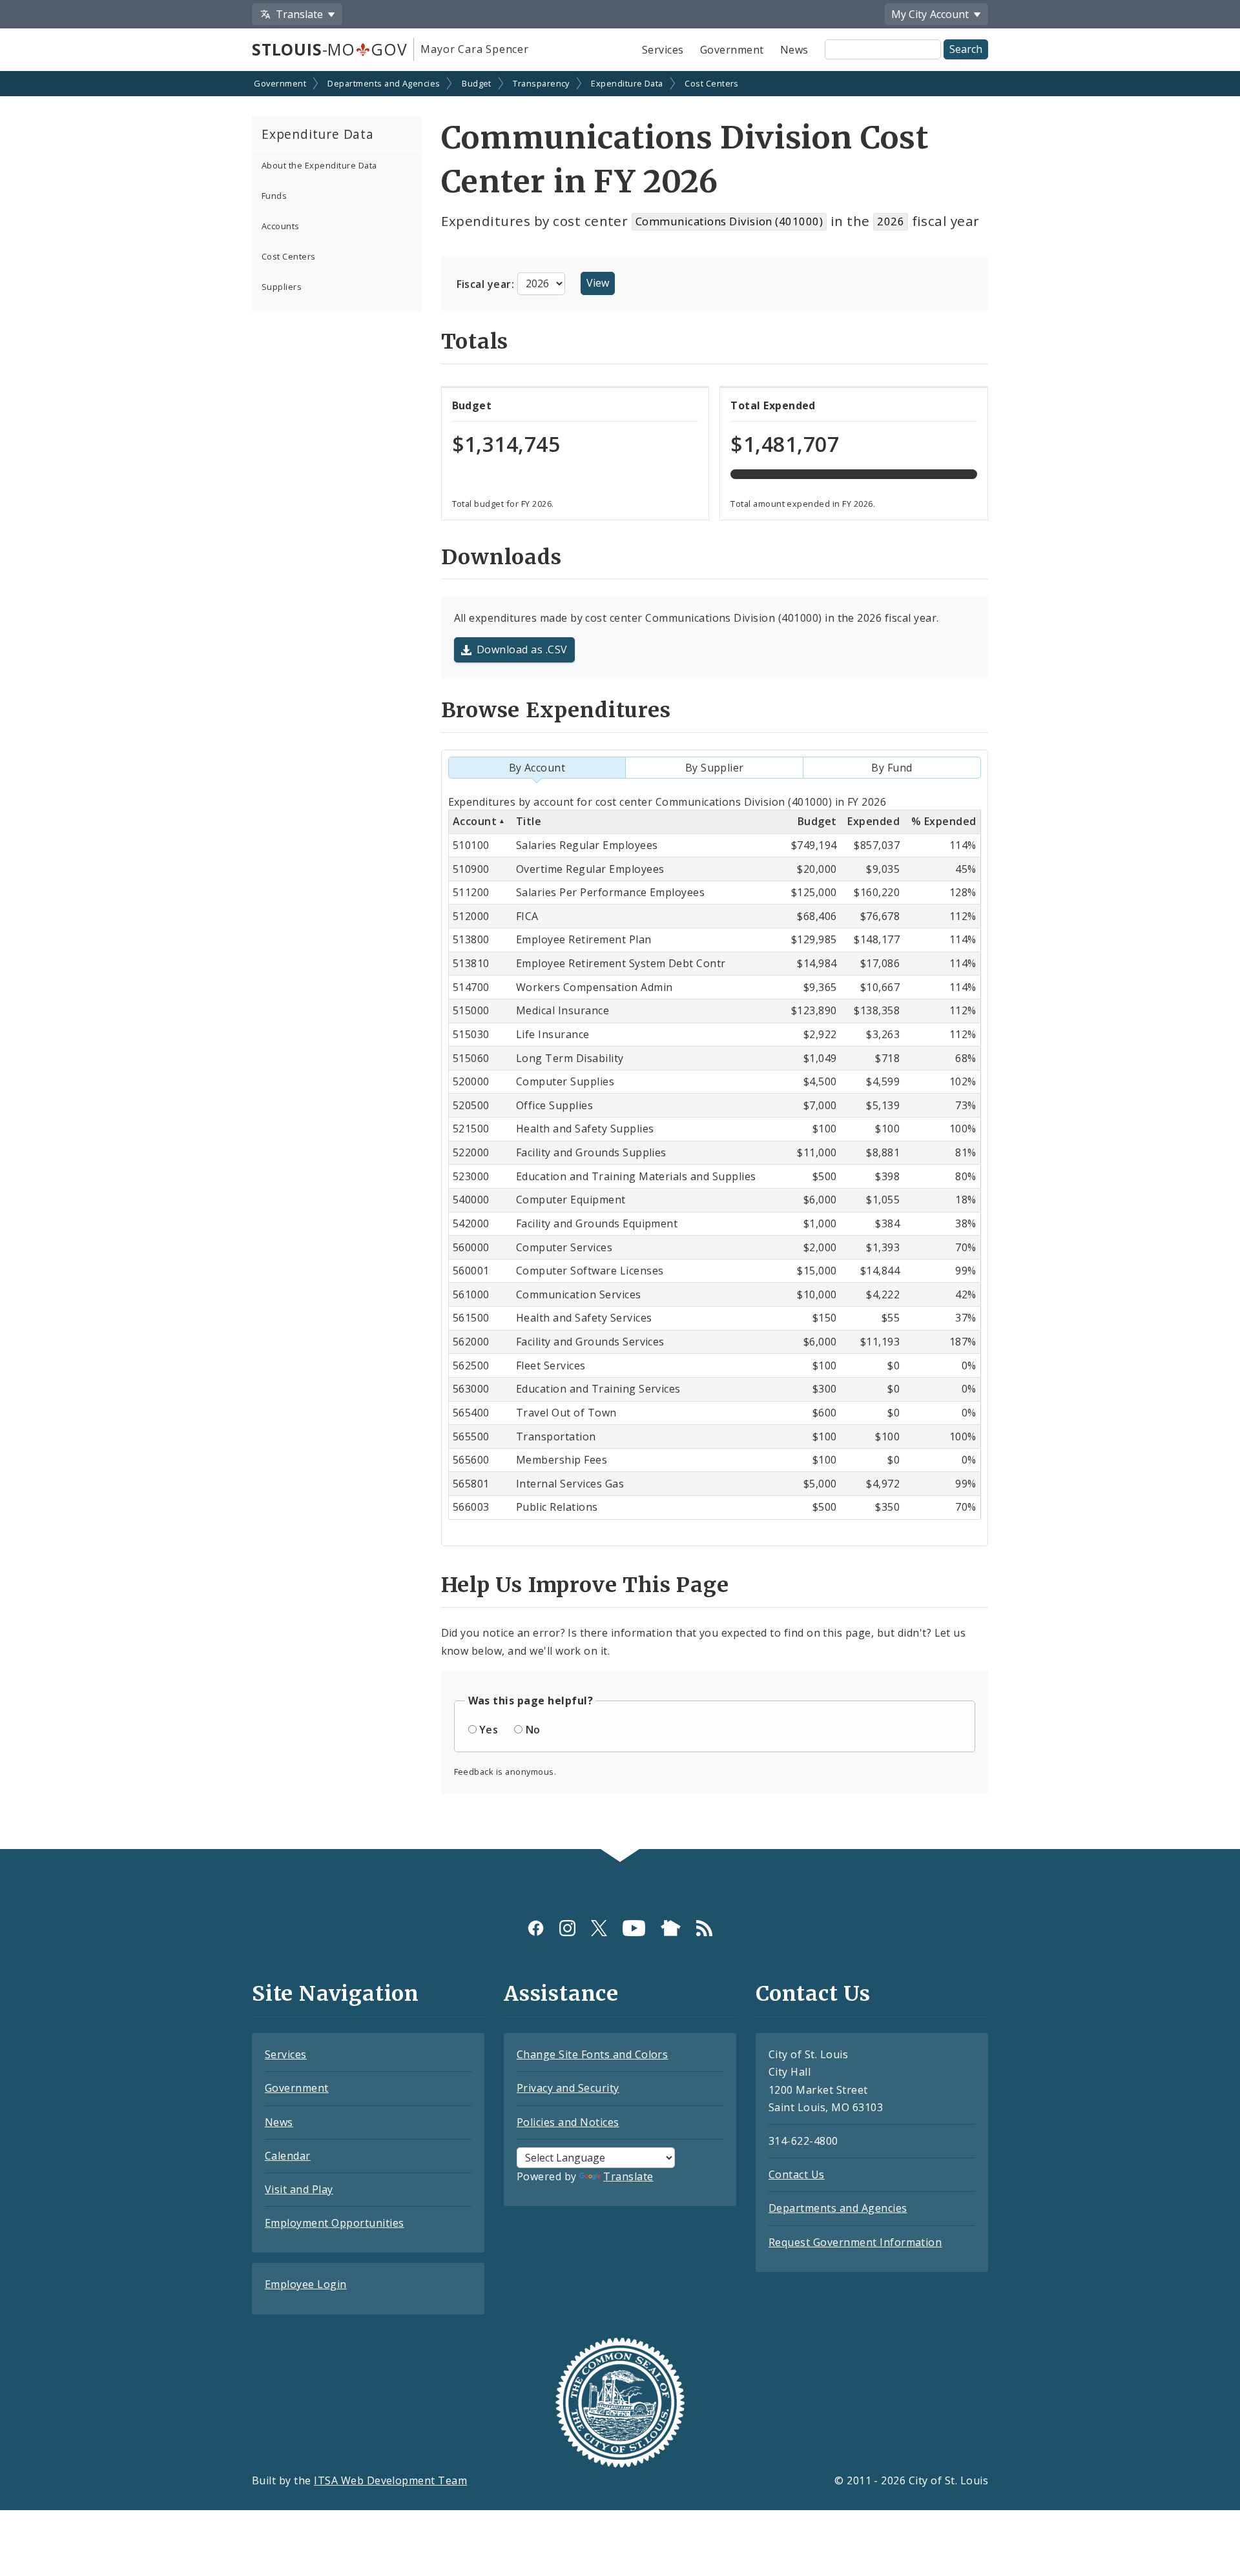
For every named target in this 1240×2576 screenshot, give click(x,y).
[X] (599, 1928)
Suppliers (282, 287)
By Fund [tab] (892, 768)
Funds (274, 196)
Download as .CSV (522, 649)
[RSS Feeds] (704, 1928)
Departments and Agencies (384, 83)
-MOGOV (329, 49)
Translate (628, 2176)
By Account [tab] (537, 768)
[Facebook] (536, 1928)
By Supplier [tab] (715, 768)
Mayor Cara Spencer (474, 49)
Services (663, 50)
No (533, 1730)
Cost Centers (712, 83)
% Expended (944, 821)
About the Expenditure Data (319, 165)
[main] (620, 962)
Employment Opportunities (335, 2223)
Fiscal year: (487, 283)
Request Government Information (855, 2242)
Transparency (541, 83)
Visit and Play (299, 2189)
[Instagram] (567, 1928)
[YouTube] (634, 1928)
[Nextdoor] (671, 1928)
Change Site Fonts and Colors (592, 2054)
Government (732, 50)
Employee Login (306, 2284)
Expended (873, 821)
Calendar (288, 2156)
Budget (477, 83)
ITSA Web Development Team (390, 2480)
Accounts (281, 226)
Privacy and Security (568, 2088)
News (794, 50)
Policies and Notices (568, 2122)
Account (475, 821)
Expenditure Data (627, 83)
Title (529, 821)
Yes (489, 1730)
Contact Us (797, 2174)
